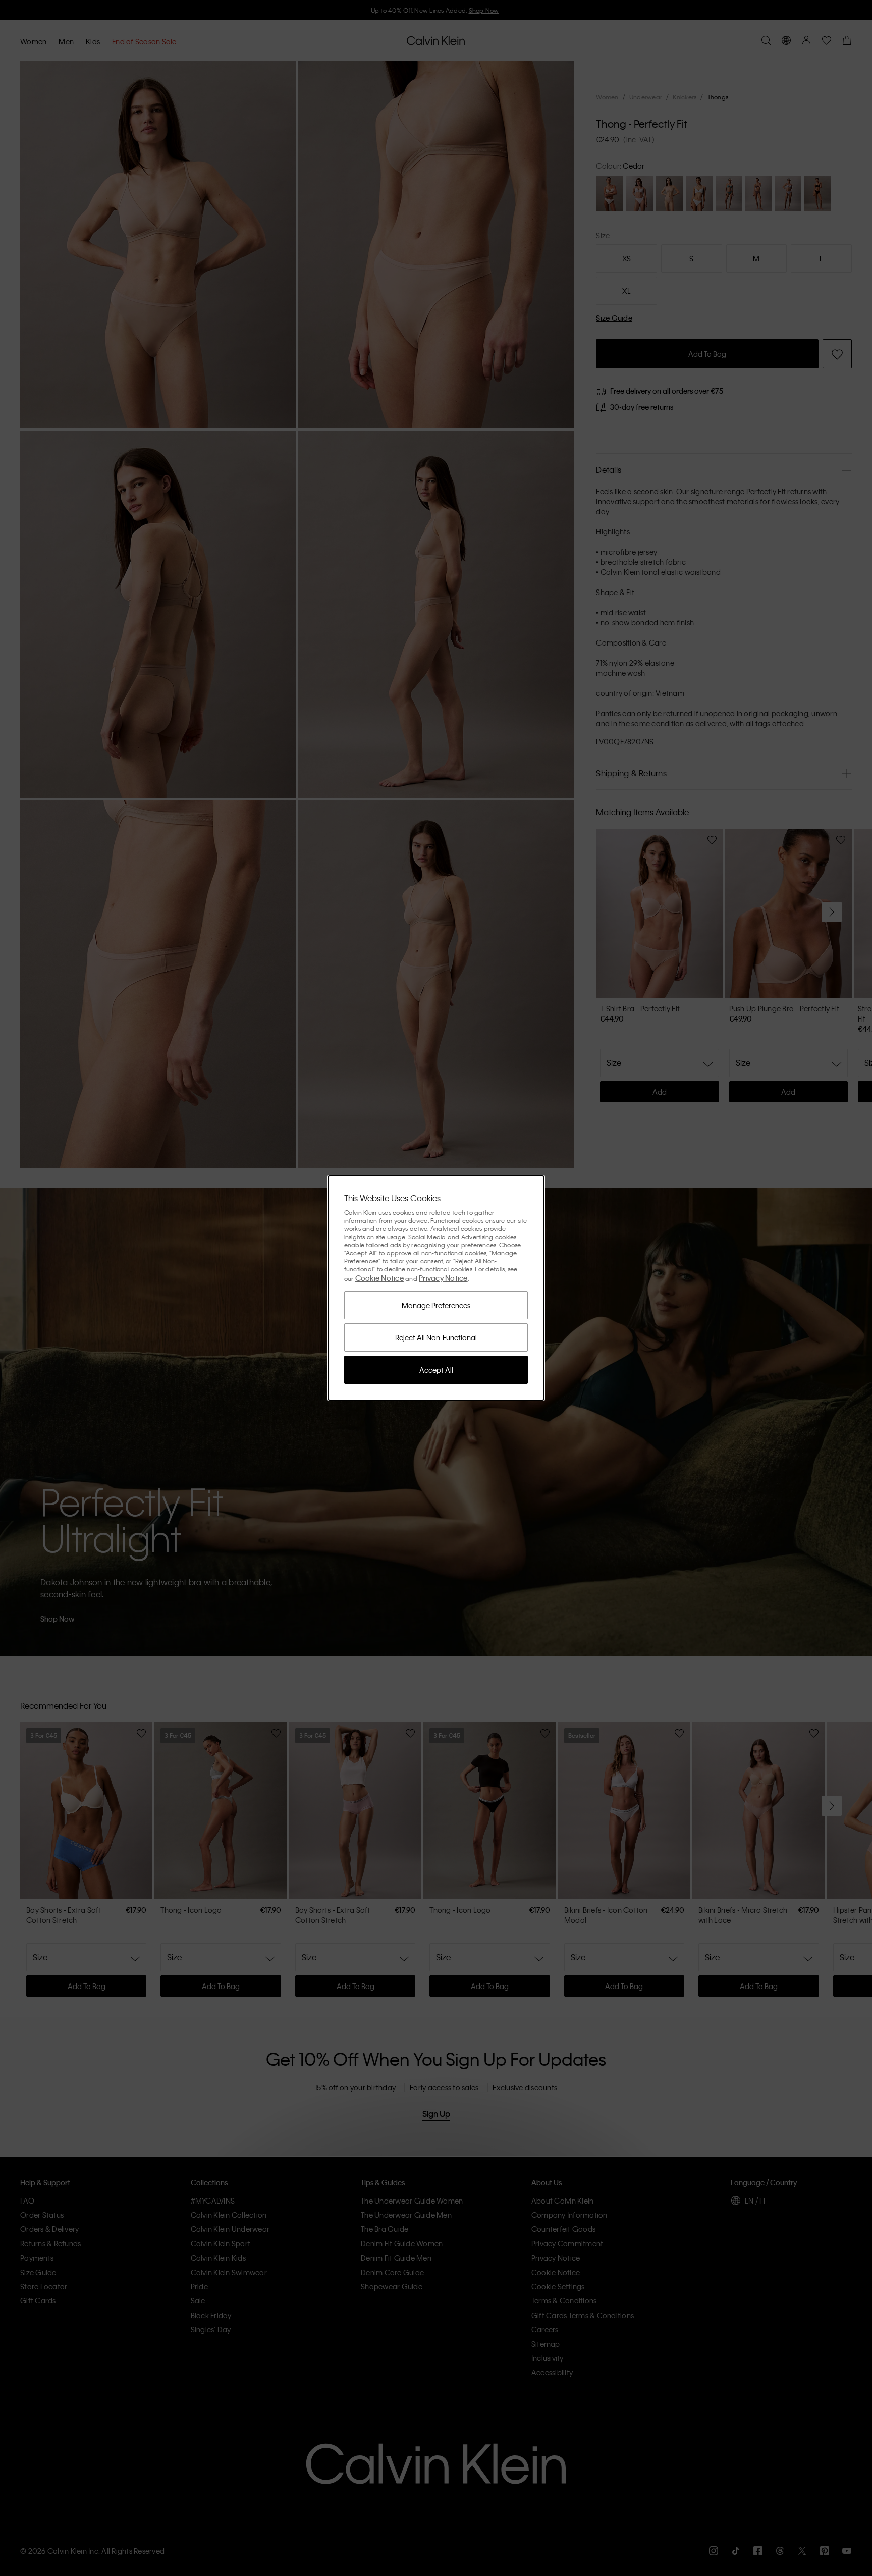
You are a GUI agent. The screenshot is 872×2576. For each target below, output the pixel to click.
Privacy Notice (443, 1278)
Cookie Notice (379, 1278)
